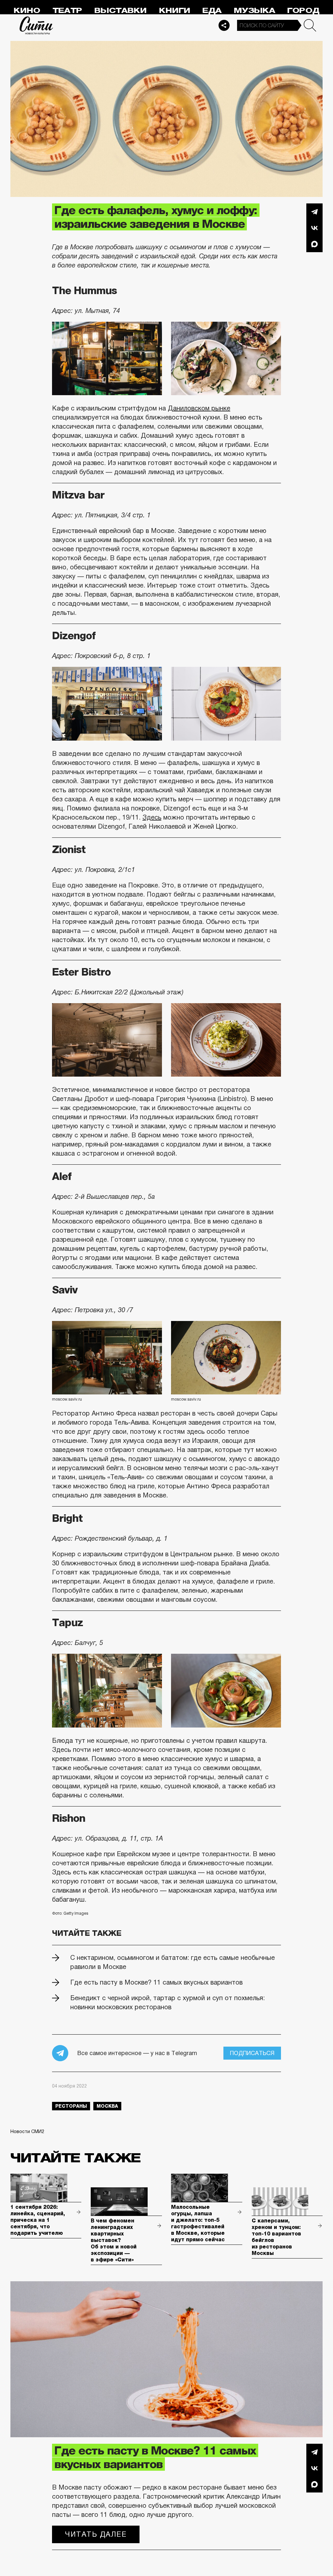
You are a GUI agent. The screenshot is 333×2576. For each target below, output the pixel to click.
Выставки (120, 11)
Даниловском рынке (199, 408)
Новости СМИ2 (27, 2131)
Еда (212, 11)
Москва (107, 2106)
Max (314, 244)
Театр (67, 11)
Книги (175, 11)
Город (303, 11)
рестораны (71, 2106)
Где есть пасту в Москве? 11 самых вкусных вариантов (156, 1982)
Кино (27, 11)
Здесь (152, 817)
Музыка (254, 11)
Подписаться (252, 2053)
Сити (36, 25)
